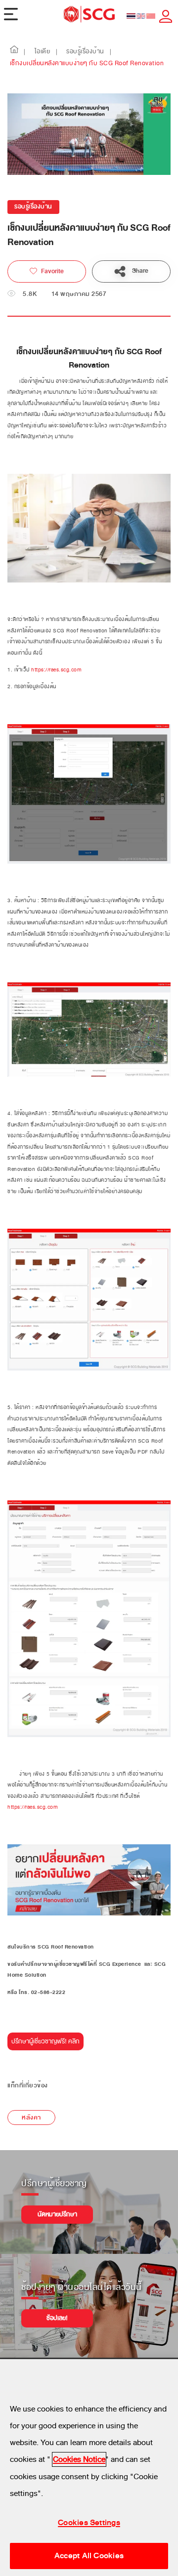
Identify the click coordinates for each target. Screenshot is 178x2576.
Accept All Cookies (89, 2556)
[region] (89, 2468)
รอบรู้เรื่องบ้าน (33, 207)
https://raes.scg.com (56, 670)
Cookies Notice (79, 2459)
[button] (14, 52)
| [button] (25, 52)
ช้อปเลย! (57, 2318)
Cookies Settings (89, 2523)
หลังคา (31, 2118)
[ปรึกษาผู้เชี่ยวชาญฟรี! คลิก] (45, 2045)
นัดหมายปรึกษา (57, 2214)
